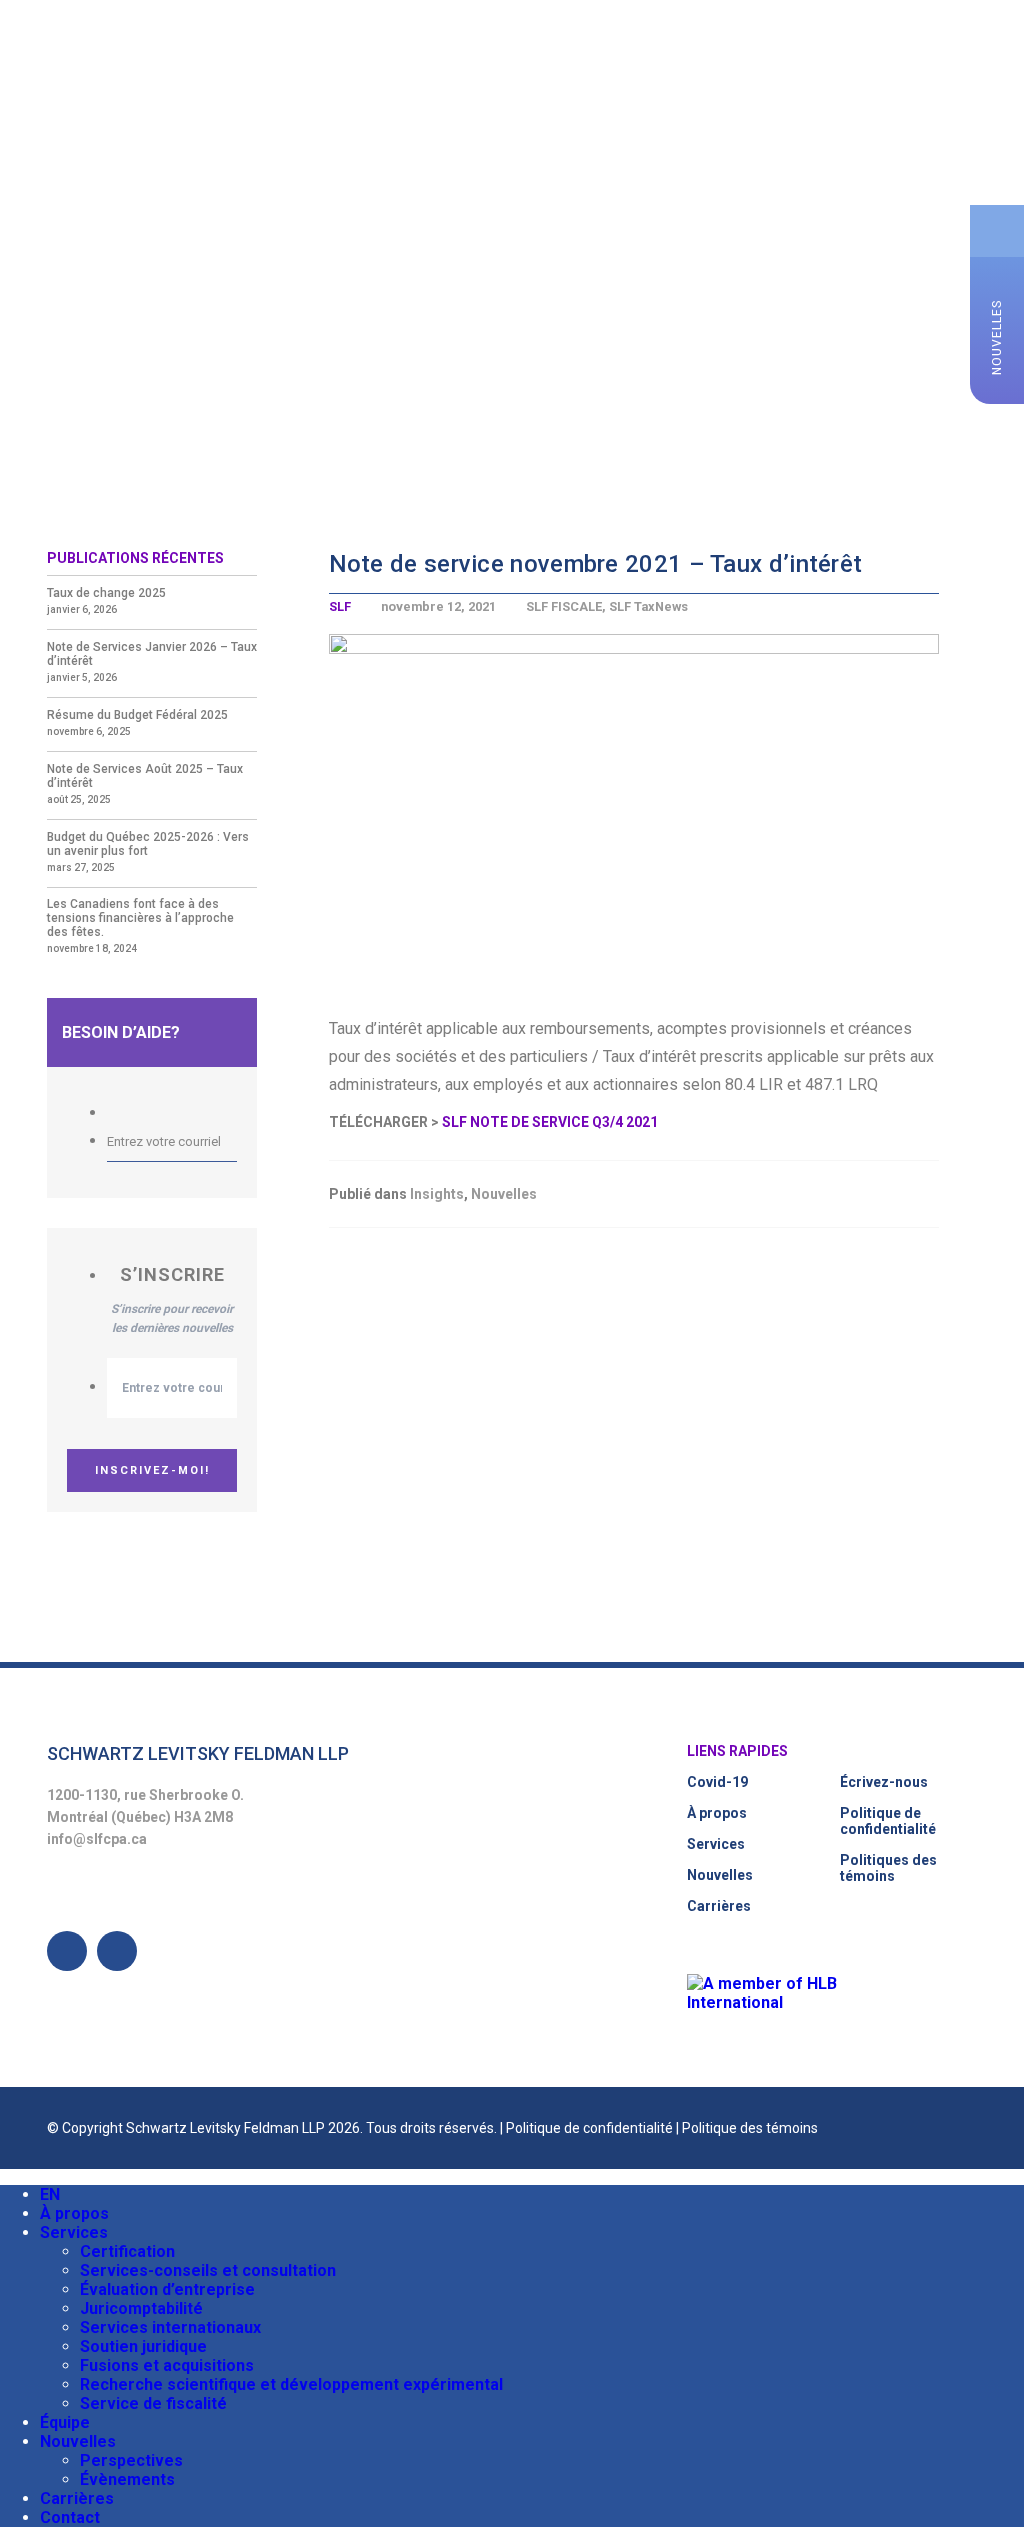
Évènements (127, 2479)
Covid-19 (717, 1782)
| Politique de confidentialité (588, 2128)
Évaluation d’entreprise (167, 2289)
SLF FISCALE (564, 606)
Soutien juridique (143, 2346)
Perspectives (131, 2460)
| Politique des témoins (747, 2128)
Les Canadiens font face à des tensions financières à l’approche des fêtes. (140, 918)
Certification (127, 2251)
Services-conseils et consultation (208, 2270)
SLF (340, 606)
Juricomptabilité (141, 2308)
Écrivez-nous (884, 1782)
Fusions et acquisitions (167, 2365)
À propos (717, 1813)
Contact (70, 2517)
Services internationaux (170, 2327)
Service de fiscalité (153, 2403)
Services (716, 1844)
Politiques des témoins (888, 1868)
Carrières (719, 1906)
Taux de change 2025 (106, 593)
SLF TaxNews (648, 606)
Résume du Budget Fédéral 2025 (137, 715)
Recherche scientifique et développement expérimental (291, 2384)
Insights (437, 1194)
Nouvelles (504, 1194)
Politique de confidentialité (888, 1821)
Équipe (65, 2422)
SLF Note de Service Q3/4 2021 (550, 1122)
